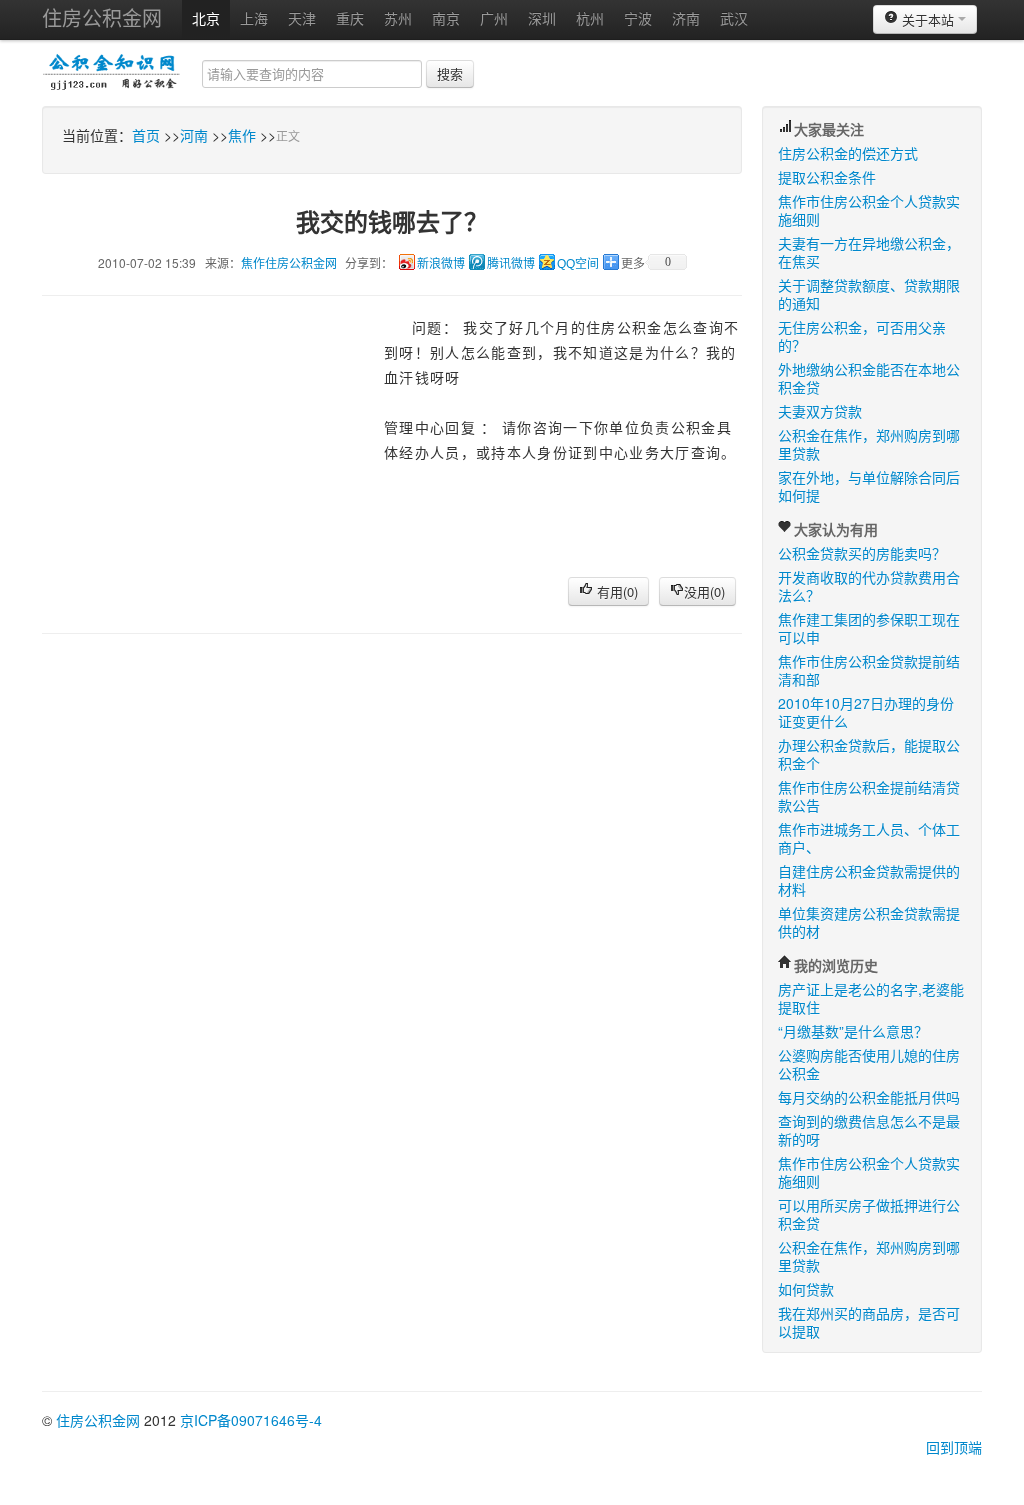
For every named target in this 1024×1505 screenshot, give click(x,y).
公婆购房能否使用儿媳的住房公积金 (869, 1064)
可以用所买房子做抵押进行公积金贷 (869, 1214)
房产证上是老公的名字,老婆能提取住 (871, 998)
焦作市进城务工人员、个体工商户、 (869, 838)
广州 (494, 18)
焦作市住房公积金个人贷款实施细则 (869, 210)
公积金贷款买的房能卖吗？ (862, 553)
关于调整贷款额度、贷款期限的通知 (869, 294)
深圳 (542, 18)
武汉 (734, 18)
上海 (254, 18)
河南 (194, 135)
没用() (704, 591)
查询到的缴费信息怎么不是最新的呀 (869, 1130)
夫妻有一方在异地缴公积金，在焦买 (869, 252)
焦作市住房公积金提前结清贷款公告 (869, 796)
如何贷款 (806, 1289)
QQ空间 (578, 264)
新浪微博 (441, 264)
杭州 (590, 18)
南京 (446, 18)
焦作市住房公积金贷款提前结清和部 (869, 670)
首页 (146, 135)
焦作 (242, 135)
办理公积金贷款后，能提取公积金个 (869, 754)
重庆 (350, 18)
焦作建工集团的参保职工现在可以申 (869, 628)
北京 (206, 18)
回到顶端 (954, 1447)
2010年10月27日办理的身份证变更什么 (866, 712)
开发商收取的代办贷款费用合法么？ (869, 586)
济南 (686, 18)
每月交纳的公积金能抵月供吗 (869, 1097)
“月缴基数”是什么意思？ (853, 1031)
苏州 (398, 18)
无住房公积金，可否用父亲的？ (862, 336)
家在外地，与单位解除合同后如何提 (869, 486)
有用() (615, 591)
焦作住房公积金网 (289, 262)
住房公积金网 (102, 17)
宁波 (638, 18)
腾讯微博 (511, 264)
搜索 (450, 73)
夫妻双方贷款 (820, 411)
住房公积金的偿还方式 (848, 153)
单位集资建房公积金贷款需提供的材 (869, 922)
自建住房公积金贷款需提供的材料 (869, 880)
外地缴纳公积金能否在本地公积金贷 (869, 378)
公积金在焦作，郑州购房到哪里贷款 (869, 444)
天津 (302, 18)
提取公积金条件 (827, 177)
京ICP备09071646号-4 (251, 1420)
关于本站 (928, 19)
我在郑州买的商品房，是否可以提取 (869, 1322)
